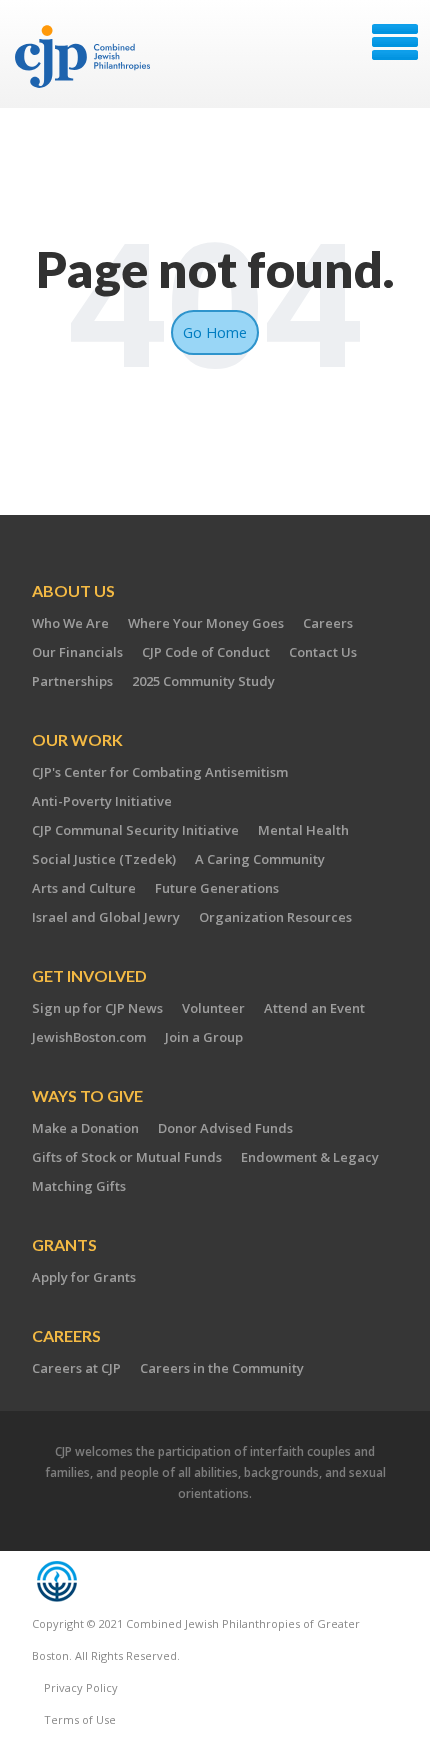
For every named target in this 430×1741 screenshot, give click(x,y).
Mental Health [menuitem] (303, 830)
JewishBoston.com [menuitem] (89, 1037)
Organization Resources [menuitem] (275, 917)
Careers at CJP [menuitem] (76, 1368)
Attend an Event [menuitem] (314, 1008)
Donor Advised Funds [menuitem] (225, 1128)
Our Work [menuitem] (77, 739)
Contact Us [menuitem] (323, 652)
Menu (395, 42)
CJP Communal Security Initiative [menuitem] (135, 830)
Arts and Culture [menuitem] (84, 888)
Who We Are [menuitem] (70, 623)
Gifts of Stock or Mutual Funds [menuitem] (127, 1157)
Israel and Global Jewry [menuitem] (106, 917)
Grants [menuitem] (64, 1244)
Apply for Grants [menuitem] (84, 1277)
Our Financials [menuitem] (77, 652)
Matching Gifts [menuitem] (79, 1186)
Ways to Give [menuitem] (87, 1095)
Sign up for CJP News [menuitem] (97, 1008)
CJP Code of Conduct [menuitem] (206, 652)
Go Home (215, 332)
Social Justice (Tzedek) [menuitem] (104, 859)
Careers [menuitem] (328, 623)
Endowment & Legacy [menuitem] (310, 1157)
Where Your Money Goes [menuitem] (206, 623)
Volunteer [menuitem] (213, 1008)
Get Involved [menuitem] (89, 975)
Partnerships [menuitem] (72, 681)
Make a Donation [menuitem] (85, 1128)
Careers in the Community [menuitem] (222, 1368)
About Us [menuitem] (73, 590)
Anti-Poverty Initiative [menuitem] (102, 801)
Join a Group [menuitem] (204, 1037)
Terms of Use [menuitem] (80, 1719)
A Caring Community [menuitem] (260, 859)
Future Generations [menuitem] (217, 888)
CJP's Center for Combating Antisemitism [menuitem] (160, 772)
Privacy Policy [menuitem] (81, 1687)
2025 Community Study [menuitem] (203, 681)
